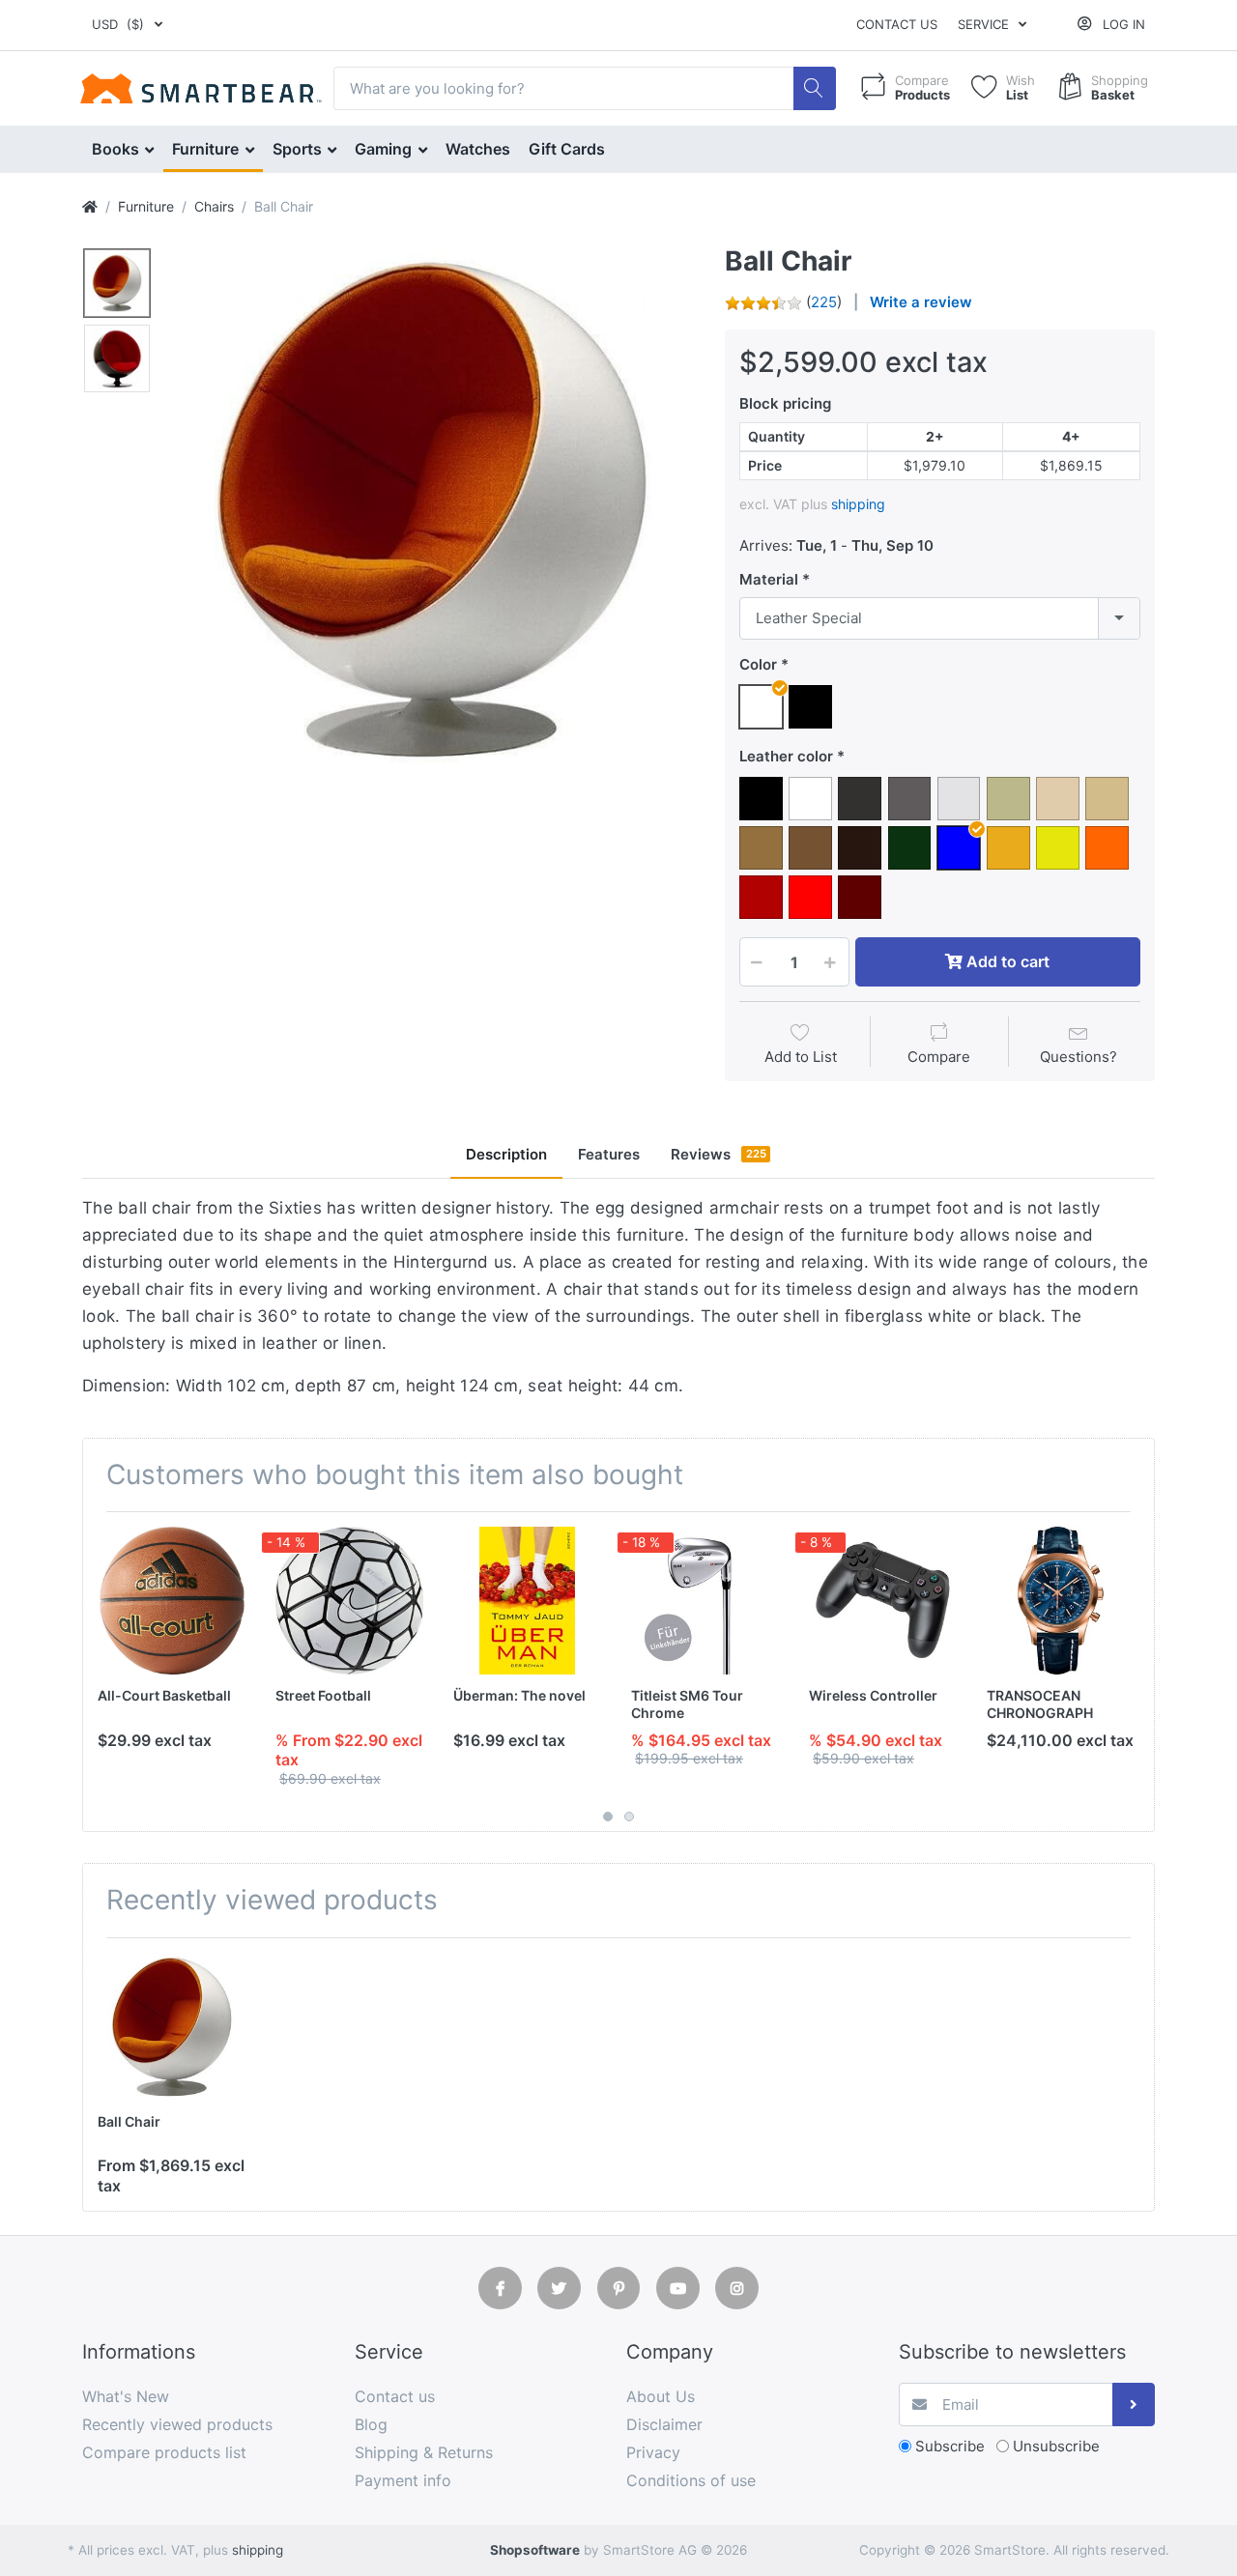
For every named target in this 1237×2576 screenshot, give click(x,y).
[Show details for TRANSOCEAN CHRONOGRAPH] (1061, 1601)
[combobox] (940, 619)
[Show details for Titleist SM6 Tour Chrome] (705, 1601)
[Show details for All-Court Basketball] (172, 1601)
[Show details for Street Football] (349, 1601)
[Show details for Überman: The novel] (527, 1601)
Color (758, 664)
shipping (858, 504)
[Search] (815, 88)
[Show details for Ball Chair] (172, 2027)
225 (824, 302)
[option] (431, 509)
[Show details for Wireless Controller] (883, 1601)
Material (769, 579)
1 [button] (608, 1817)
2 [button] (629, 1817)
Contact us (897, 24)
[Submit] (1134, 2404)
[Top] (90, 206)
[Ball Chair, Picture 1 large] (117, 283)
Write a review (921, 302)
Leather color (786, 756)
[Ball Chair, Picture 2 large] (117, 358)
